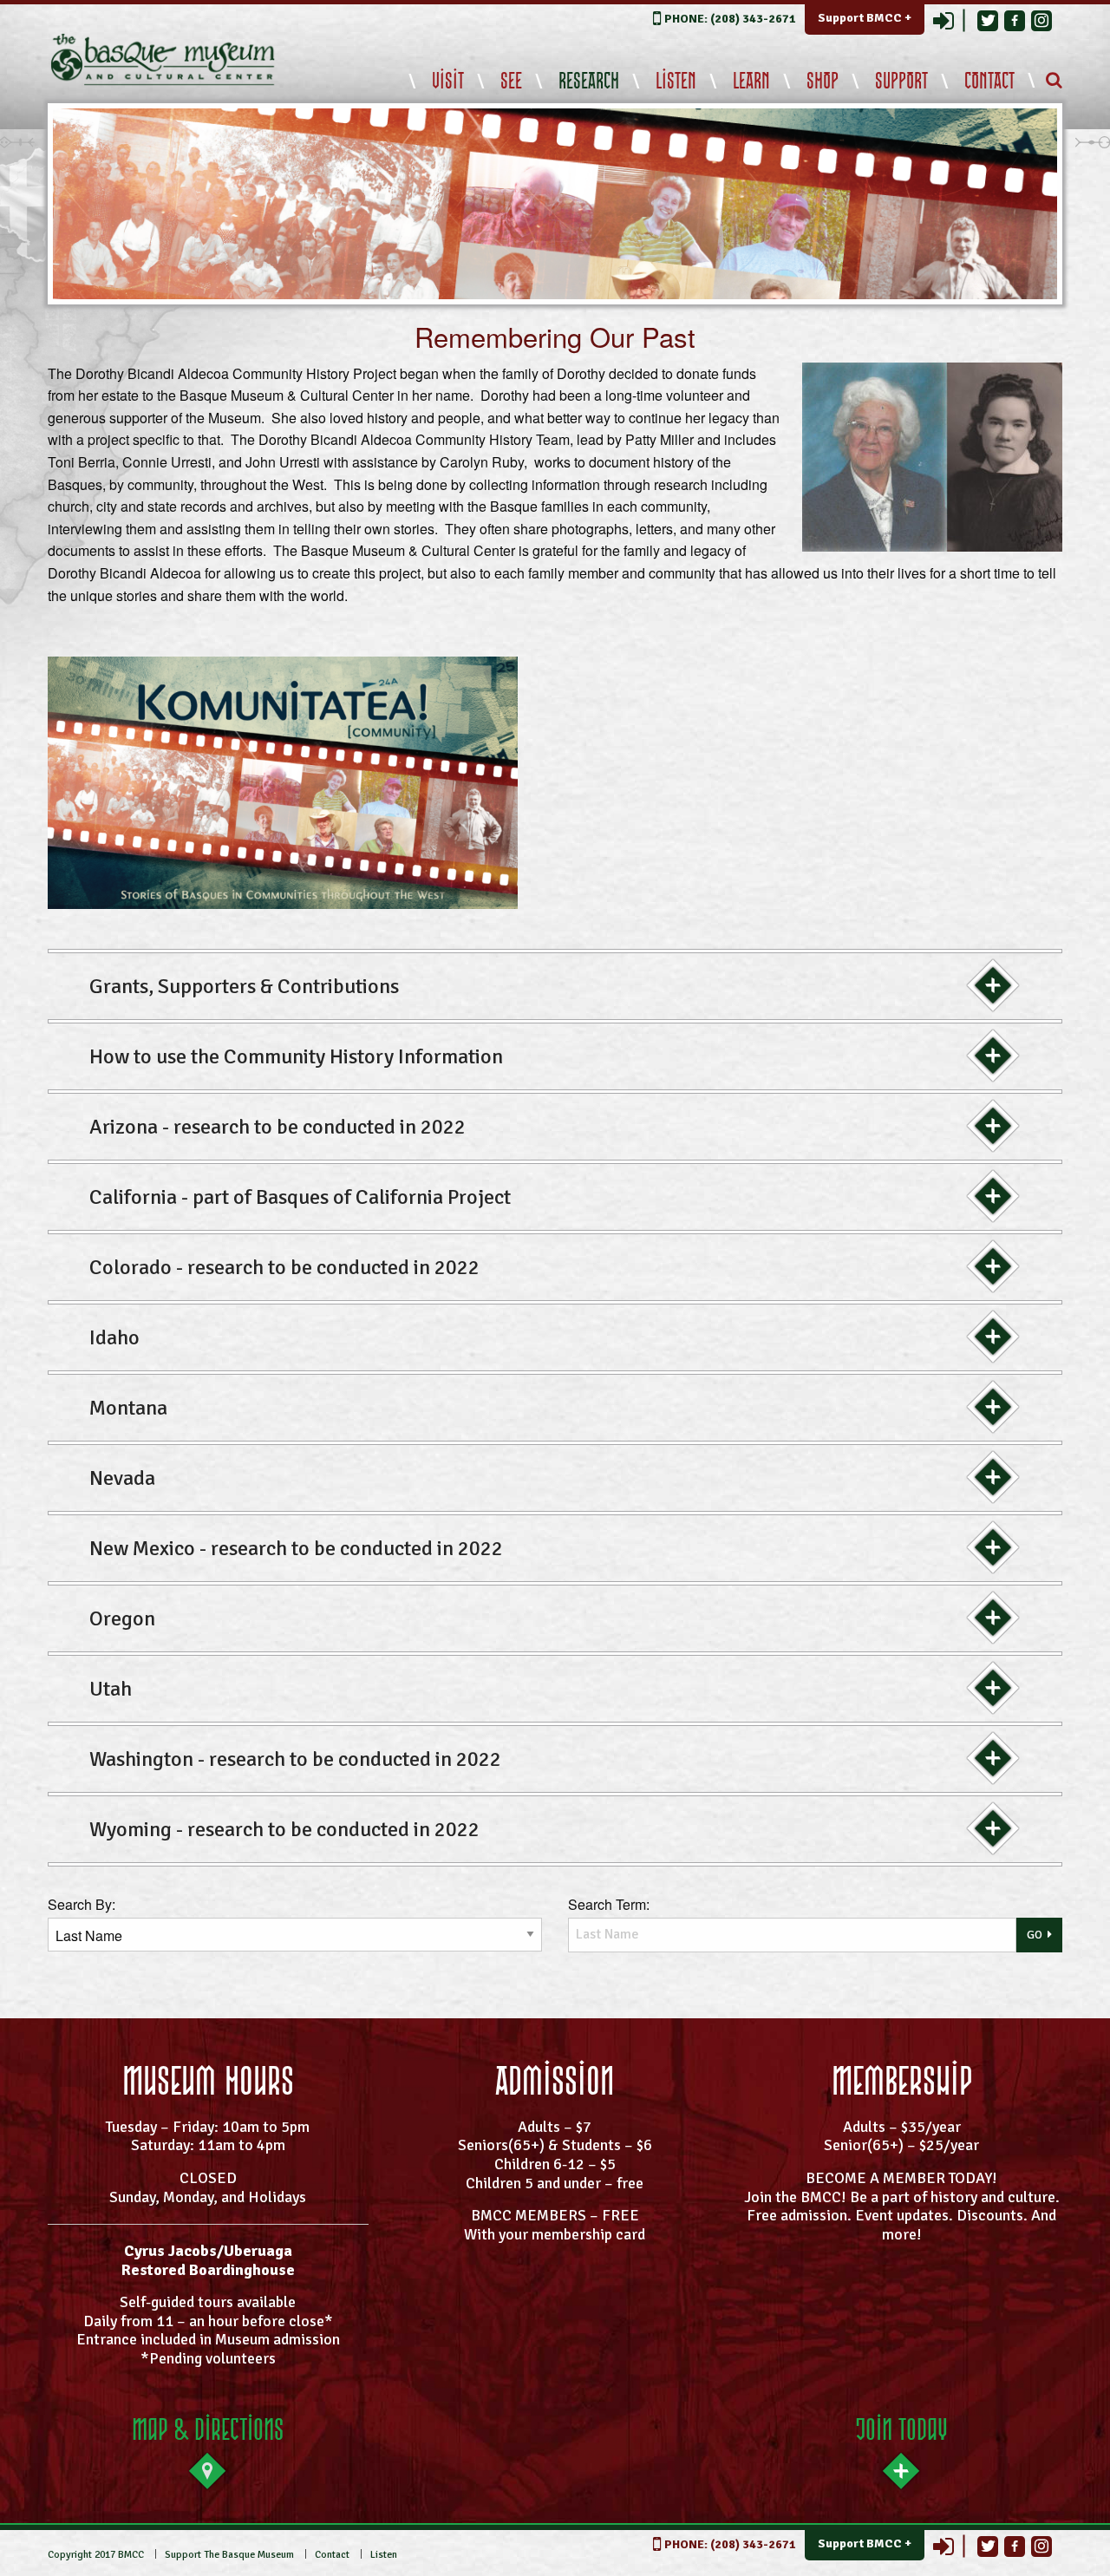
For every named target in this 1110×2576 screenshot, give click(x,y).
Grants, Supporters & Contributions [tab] (244, 986)
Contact (989, 82)
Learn (751, 82)
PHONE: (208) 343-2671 (730, 19)
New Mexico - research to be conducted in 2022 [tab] (296, 1548)
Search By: (82, 1904)
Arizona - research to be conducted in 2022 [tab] (277, 1127)
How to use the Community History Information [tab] (296, 1056)
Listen (676, 82)
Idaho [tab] (114, 1337)
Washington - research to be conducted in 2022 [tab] (295, 1759)
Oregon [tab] (122, 1618)
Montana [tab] (128, 1408)
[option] (555, 204)
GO (1035, 1935)
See (511, 82)
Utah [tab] (111, 1689)
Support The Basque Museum (229, 2555)
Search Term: (609, 1904)
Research (589, 82)
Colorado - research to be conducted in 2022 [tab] (284, 1267)
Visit (448, 82)
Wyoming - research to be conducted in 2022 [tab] (284, 1829)
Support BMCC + (865, 18)
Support (901, 82)
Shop (823, 82)
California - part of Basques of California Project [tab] (300, 1197)
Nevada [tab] (122, 1478)
